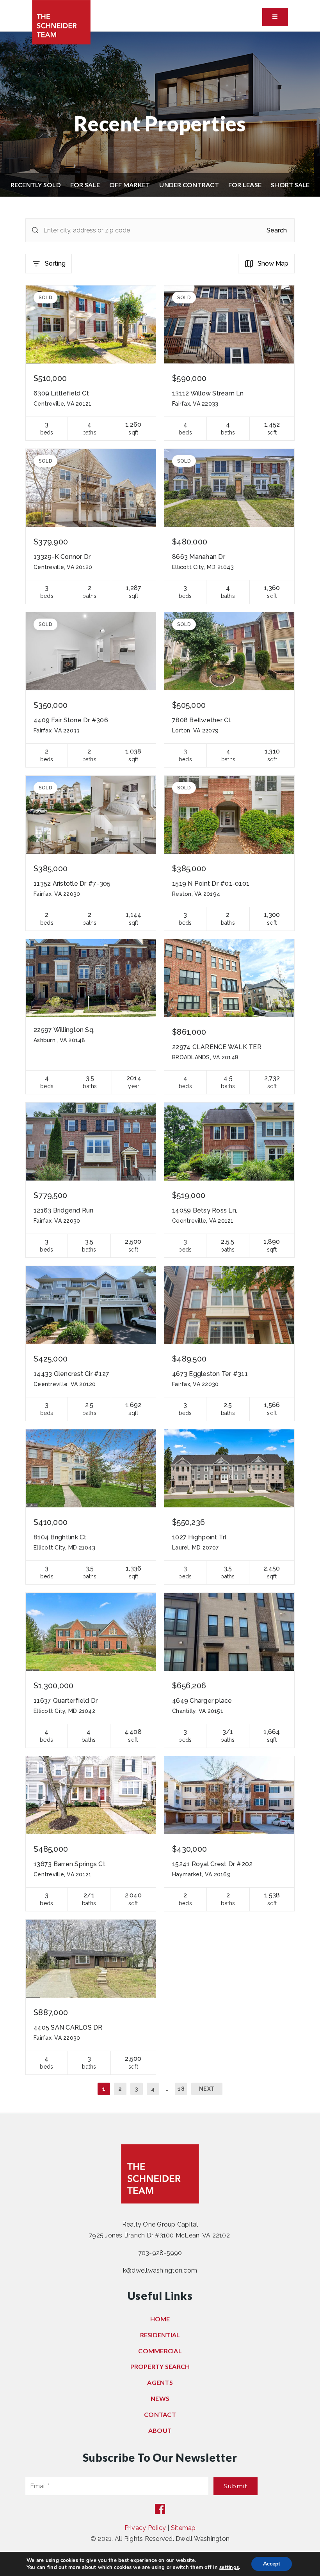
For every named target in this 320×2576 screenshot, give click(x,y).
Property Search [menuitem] (160, 2366)
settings (229, 2567)
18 (181, 2089)
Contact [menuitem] (160, 2414)
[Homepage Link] (61, 22)
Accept (272, 2564)
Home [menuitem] (160, 2319)
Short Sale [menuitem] (290, 185)
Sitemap (183, 2528)
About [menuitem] (160, 2430)
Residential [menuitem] (160, 2335)
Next (207, 2089)
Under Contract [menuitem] (189, 185)
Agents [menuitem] (160, 2382)
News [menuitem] (160, 2398)
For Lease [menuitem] (245, 185)
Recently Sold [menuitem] (36, 185)
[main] (160, 1072)
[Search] (35, 230)
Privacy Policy (145, 2528)
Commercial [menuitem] (160, 2351)
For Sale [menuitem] (85, 185)
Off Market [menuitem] (130, 185)
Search (277, 230)
